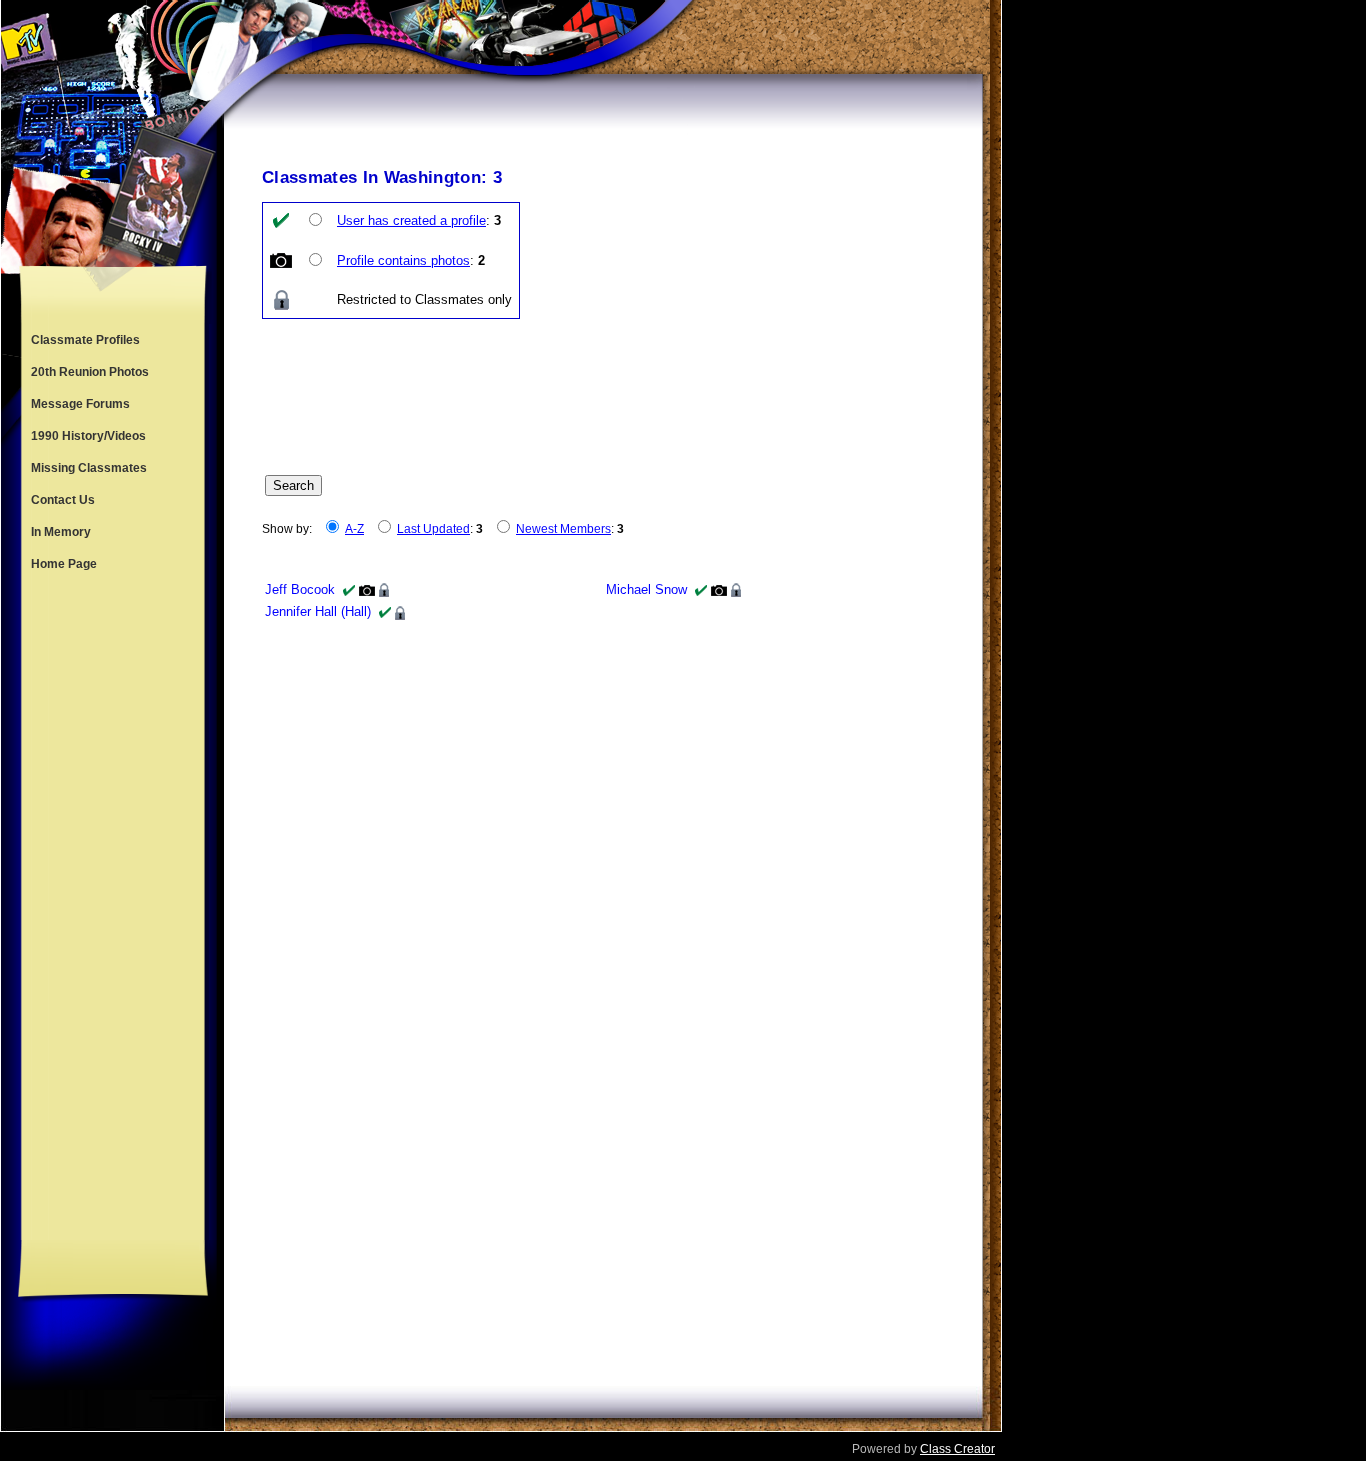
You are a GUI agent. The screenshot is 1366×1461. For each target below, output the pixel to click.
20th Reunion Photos (90, 372)
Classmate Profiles (85, 340)
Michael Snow (646, 589)
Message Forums (80, 404)
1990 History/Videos (88, 436)
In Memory (61, 532)
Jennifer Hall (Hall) (318, 611)
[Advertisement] (113, 910)
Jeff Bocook (300, 589)
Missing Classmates (89, 468)
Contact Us (63, 500)
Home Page (64, 564)
